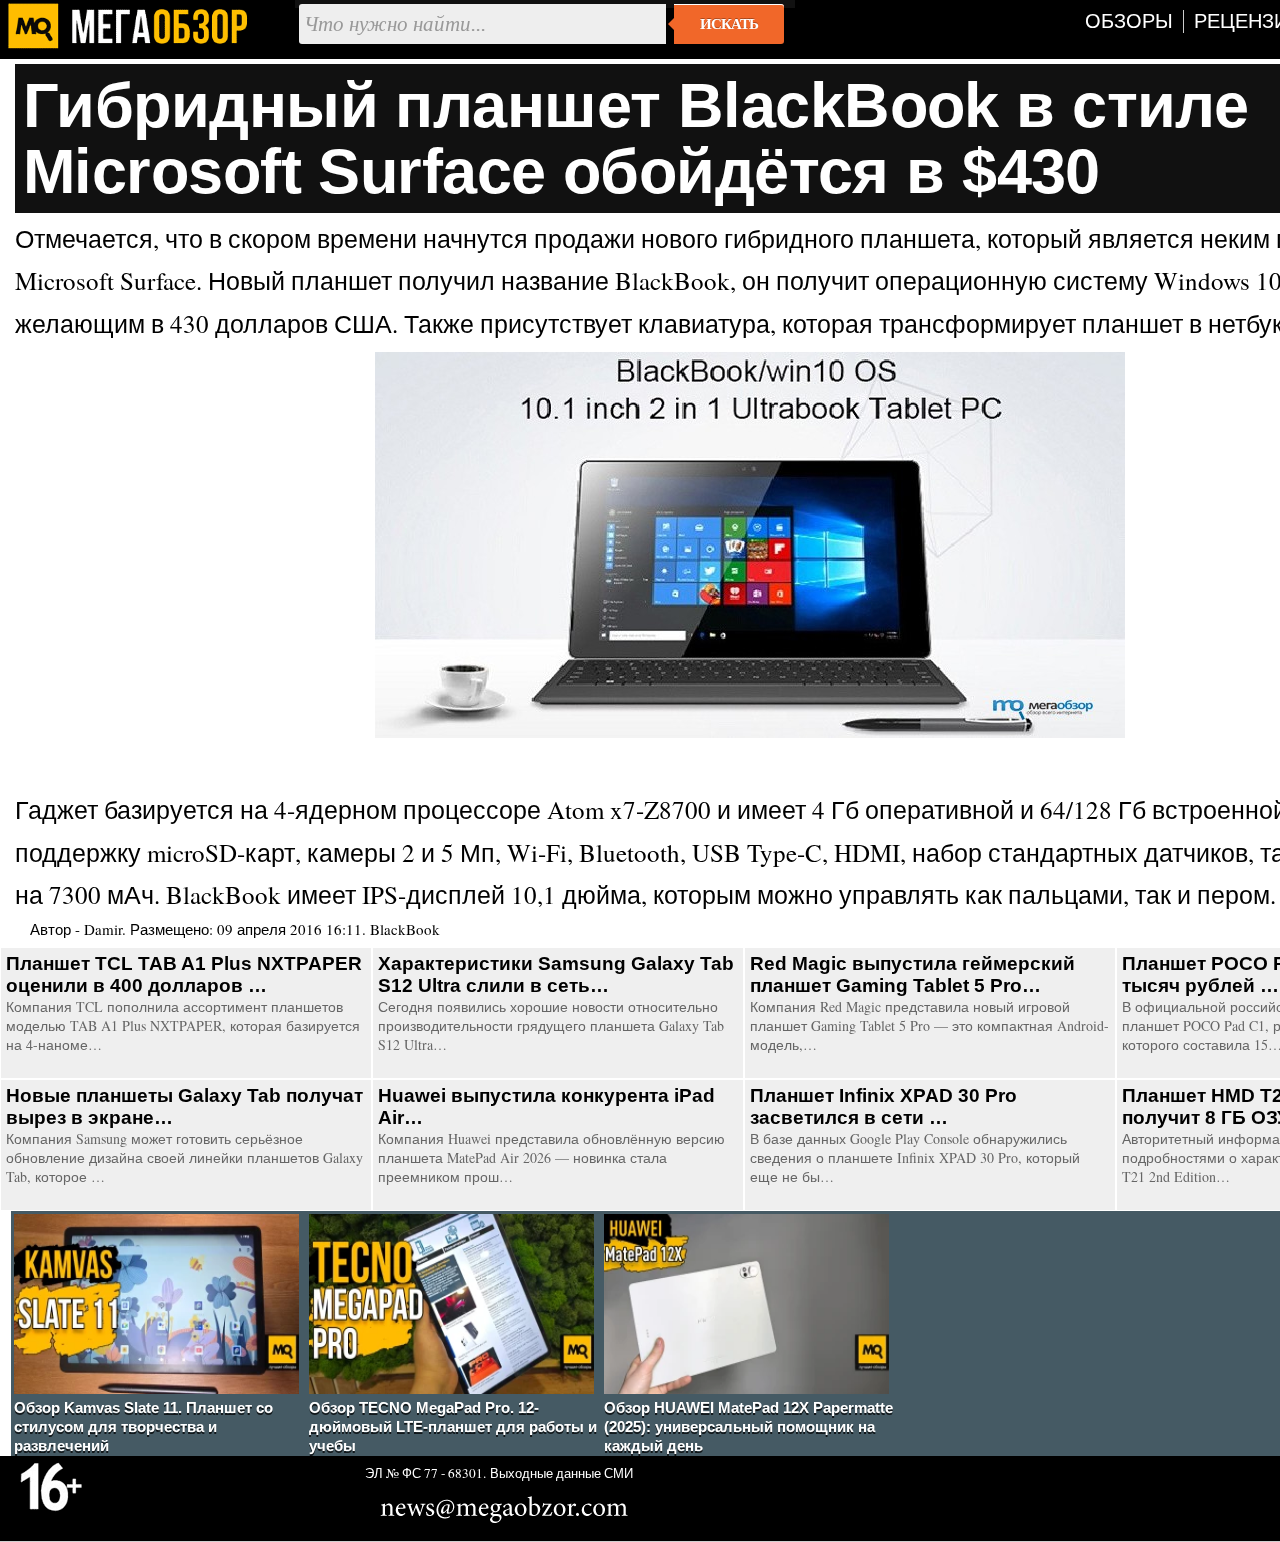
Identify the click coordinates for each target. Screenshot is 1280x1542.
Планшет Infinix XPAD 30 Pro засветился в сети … (883, 1106)
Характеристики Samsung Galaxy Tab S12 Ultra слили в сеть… (556, 974)
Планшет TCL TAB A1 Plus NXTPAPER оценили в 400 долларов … (184, 974)
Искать (729, 24)
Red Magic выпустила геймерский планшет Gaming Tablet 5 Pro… (912, 974)
